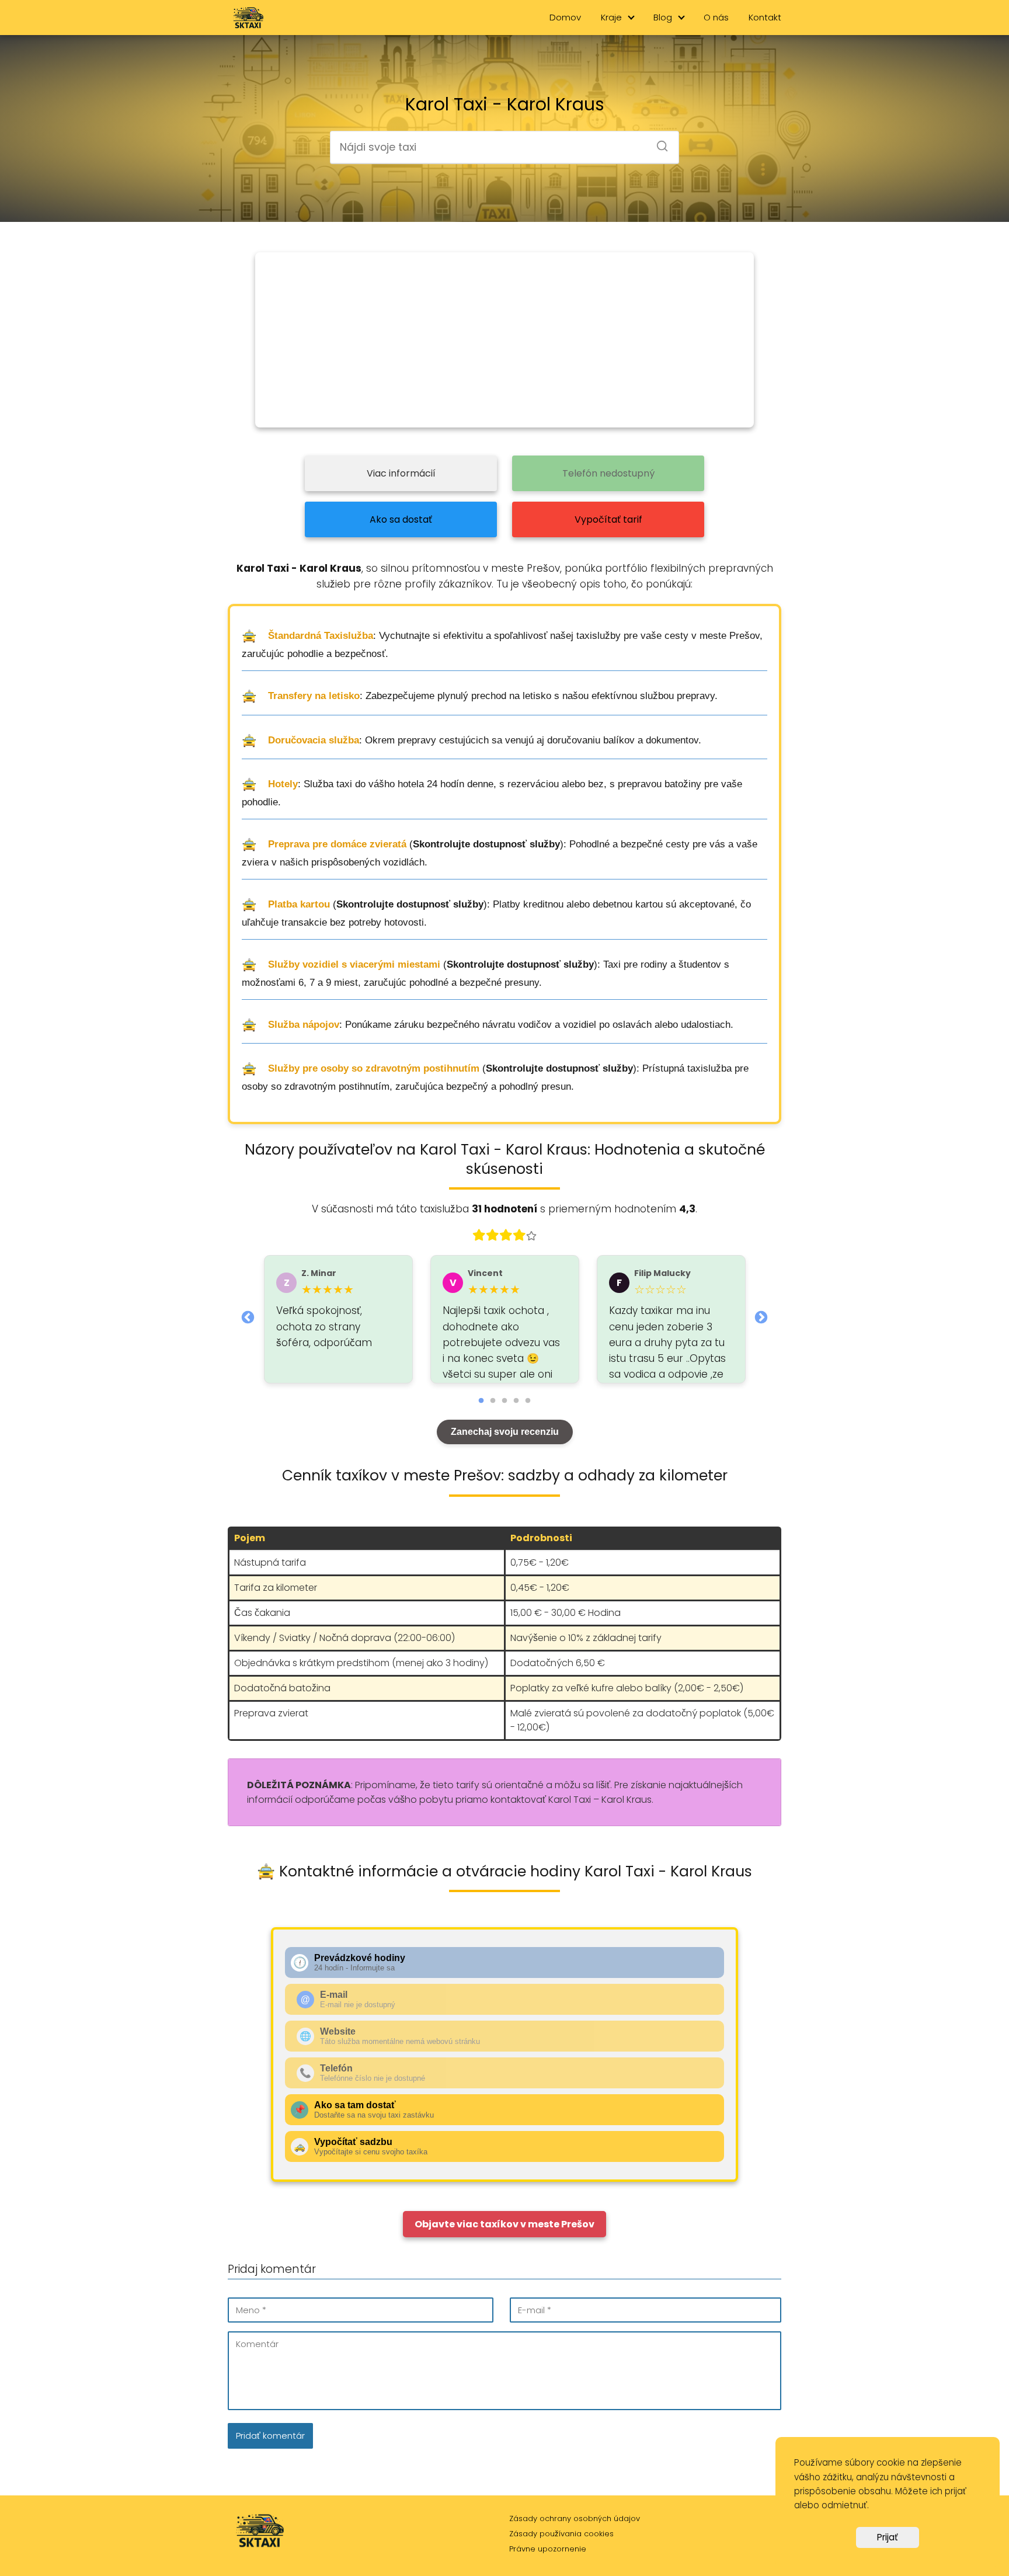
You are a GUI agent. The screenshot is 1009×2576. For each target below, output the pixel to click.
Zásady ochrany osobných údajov (575, 2518)
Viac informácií (401, 473)
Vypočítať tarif (608, 519)
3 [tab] (505, 1401)
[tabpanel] (338, 1319)
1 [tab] (481, 1401)
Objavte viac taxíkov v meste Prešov (505, 2224)
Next (761, 1316)
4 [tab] (516, 1401)
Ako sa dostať (401, 519)
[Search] (658, 142)
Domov (565, 17)
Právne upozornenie (548, 2549)
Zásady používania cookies (561, 2534)
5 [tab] (528, 1401)
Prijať (888, 2537)
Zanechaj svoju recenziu (505, 1432)
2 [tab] (493, 1401)
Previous (248, 1316)
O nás (716, 17)
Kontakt (765, 17)
